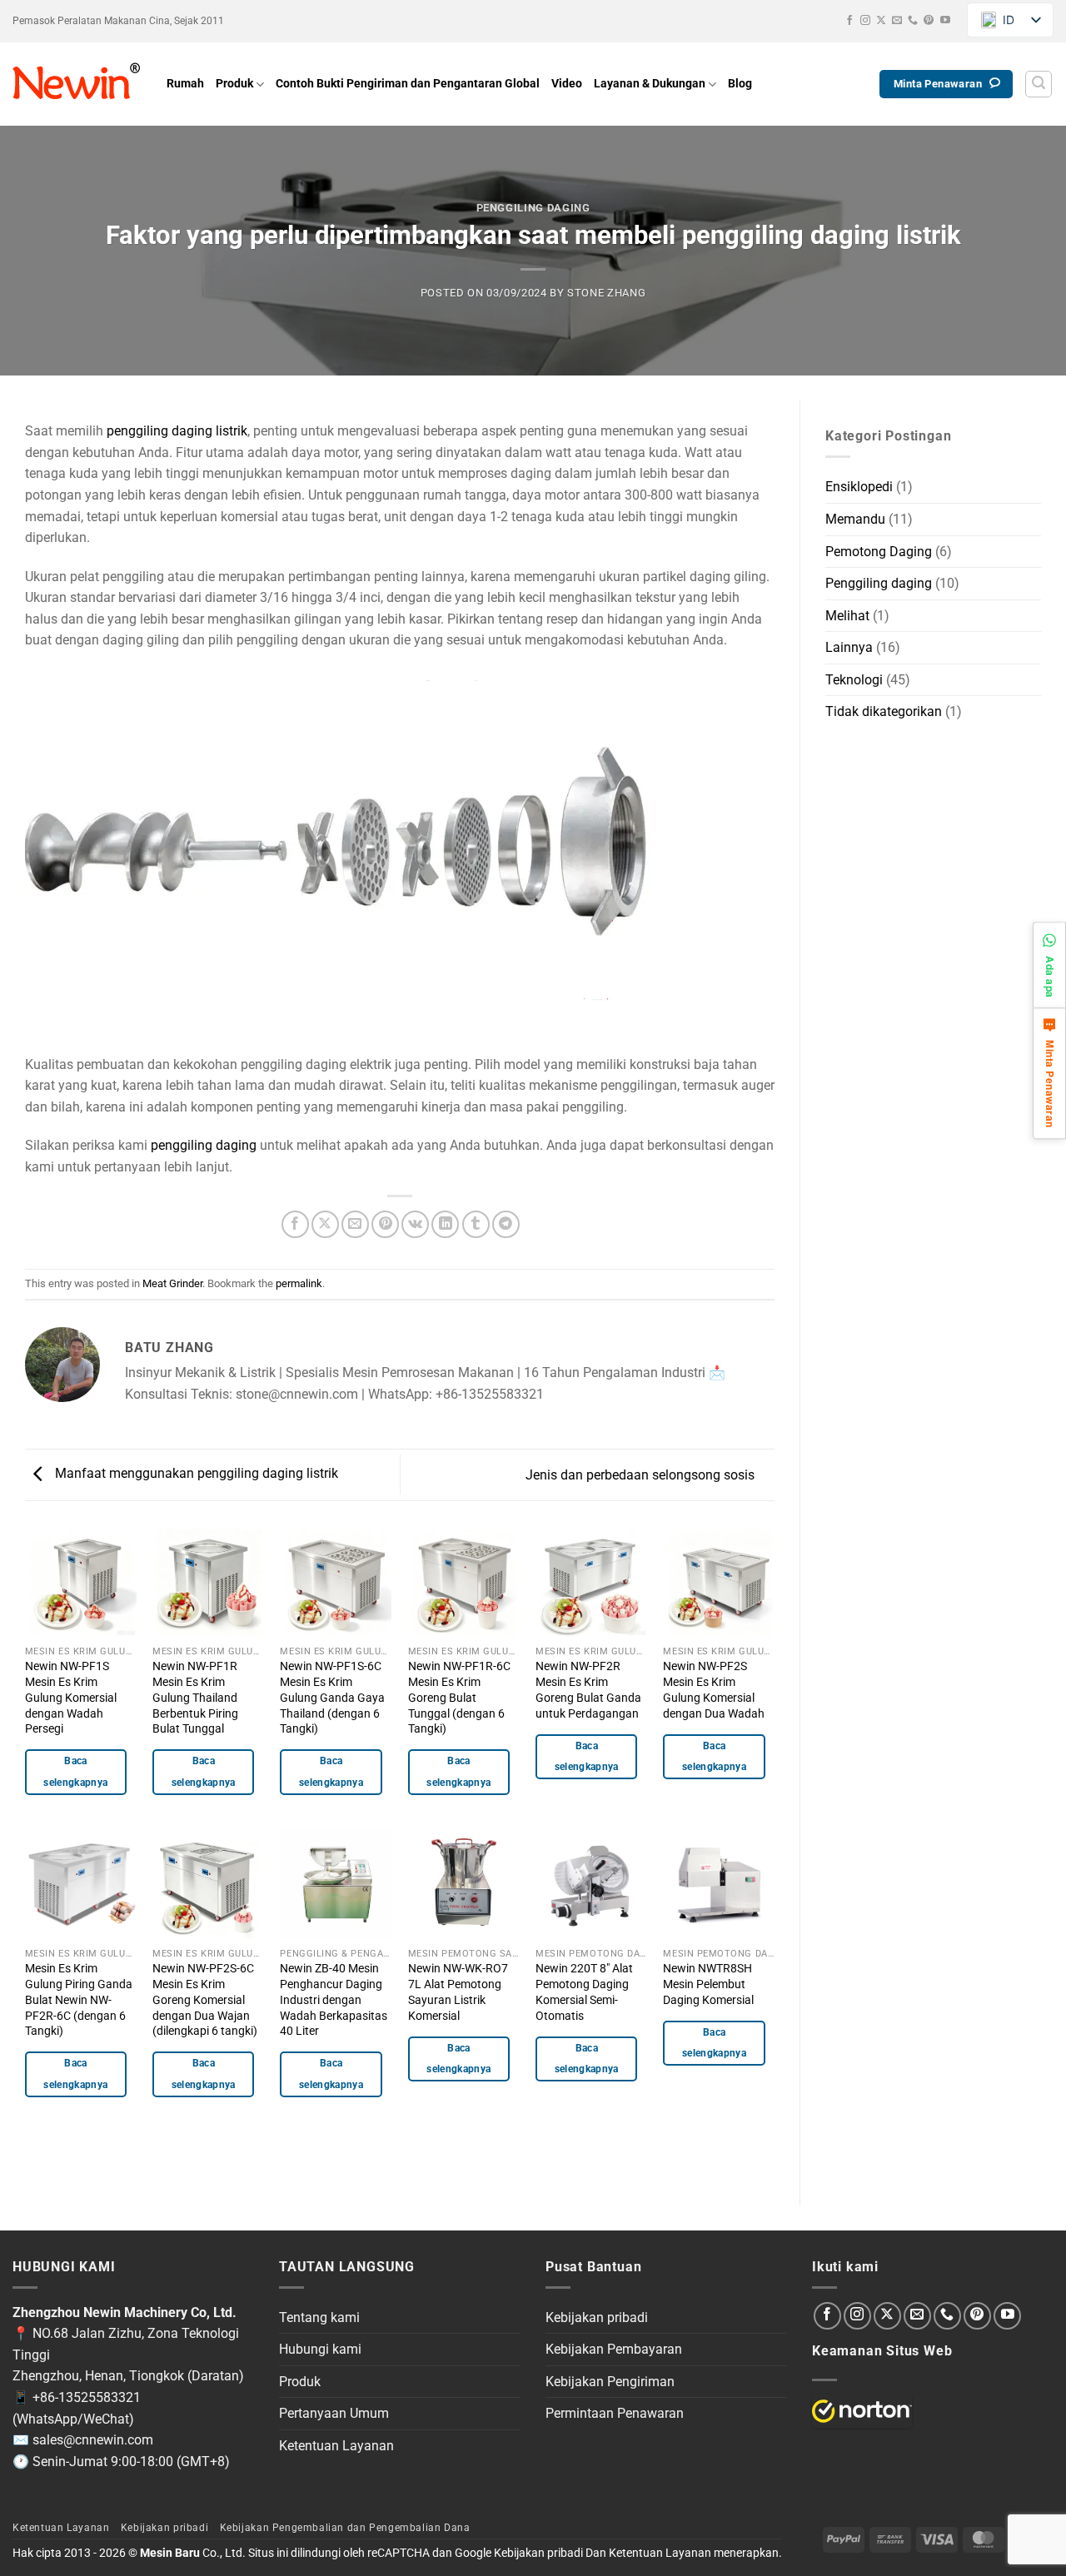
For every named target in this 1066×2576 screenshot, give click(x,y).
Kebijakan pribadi (597, 2317)
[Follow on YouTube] (945, 21)
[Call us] (913, 21)
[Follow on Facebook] (849, 21)
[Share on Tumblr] (476, 1224)
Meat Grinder (172, 1283)
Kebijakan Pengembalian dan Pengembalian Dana (345, 2528)
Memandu (855, 519)
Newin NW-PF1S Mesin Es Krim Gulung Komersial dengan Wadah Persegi (71, 1698)
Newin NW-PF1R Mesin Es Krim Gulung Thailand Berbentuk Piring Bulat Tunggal (195, 1698)
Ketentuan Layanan (336, 2446)
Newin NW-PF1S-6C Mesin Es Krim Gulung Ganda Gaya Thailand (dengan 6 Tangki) (332, 1698)
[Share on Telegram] (506, 1224)
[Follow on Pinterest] (929, 21)
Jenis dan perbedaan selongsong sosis (642, 1475)
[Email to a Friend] (355, 1224)
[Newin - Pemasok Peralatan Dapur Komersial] (77, 84)
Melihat (847, 616)
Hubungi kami (320, 2349)
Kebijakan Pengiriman (610, 2382)
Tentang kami (319, 2317)
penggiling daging (204, 1145)
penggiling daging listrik (177, 431)
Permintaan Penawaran (615, 2413)
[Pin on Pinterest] (385, 1224)
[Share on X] (325, 1224)
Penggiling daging (533, 208)
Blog (740, 84)
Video (567, 84)
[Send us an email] (897, 21)
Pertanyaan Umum (334, 2413)
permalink (299, 1283)
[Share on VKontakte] (415, 1224)
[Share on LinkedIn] (445, 1224)
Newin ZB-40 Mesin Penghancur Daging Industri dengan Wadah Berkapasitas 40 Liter (334, 2000)
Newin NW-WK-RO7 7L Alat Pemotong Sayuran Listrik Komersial (458, 1992)
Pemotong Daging (879, 552)
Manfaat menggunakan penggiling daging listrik (195, 1474)
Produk (234, 84)
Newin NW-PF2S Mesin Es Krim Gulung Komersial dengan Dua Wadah (714, 1690)
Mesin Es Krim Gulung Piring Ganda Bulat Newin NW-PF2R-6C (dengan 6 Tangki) (79, 2000)
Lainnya (849, 647)
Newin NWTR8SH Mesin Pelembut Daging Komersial (708, 1984)
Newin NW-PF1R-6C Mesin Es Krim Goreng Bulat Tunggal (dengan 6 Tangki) (459, 1698)
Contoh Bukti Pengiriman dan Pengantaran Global (408, 84)
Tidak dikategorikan (884, 711)
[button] (1039, 84)
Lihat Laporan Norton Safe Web (862, 2411)
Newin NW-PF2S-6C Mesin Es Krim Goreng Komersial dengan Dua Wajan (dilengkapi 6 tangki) (205, 2000)
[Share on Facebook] (295, 1224)
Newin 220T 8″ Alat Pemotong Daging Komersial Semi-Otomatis (584, 1992)
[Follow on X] (881, 21)
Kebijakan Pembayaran (614, 2349)
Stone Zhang (606, 293)
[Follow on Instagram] (865, 21)
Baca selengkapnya (75, 1771)
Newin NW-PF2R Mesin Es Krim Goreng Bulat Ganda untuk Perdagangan (588, 1690)
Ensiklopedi (859, 487)
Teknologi (854, 680)
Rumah (185, 84)
